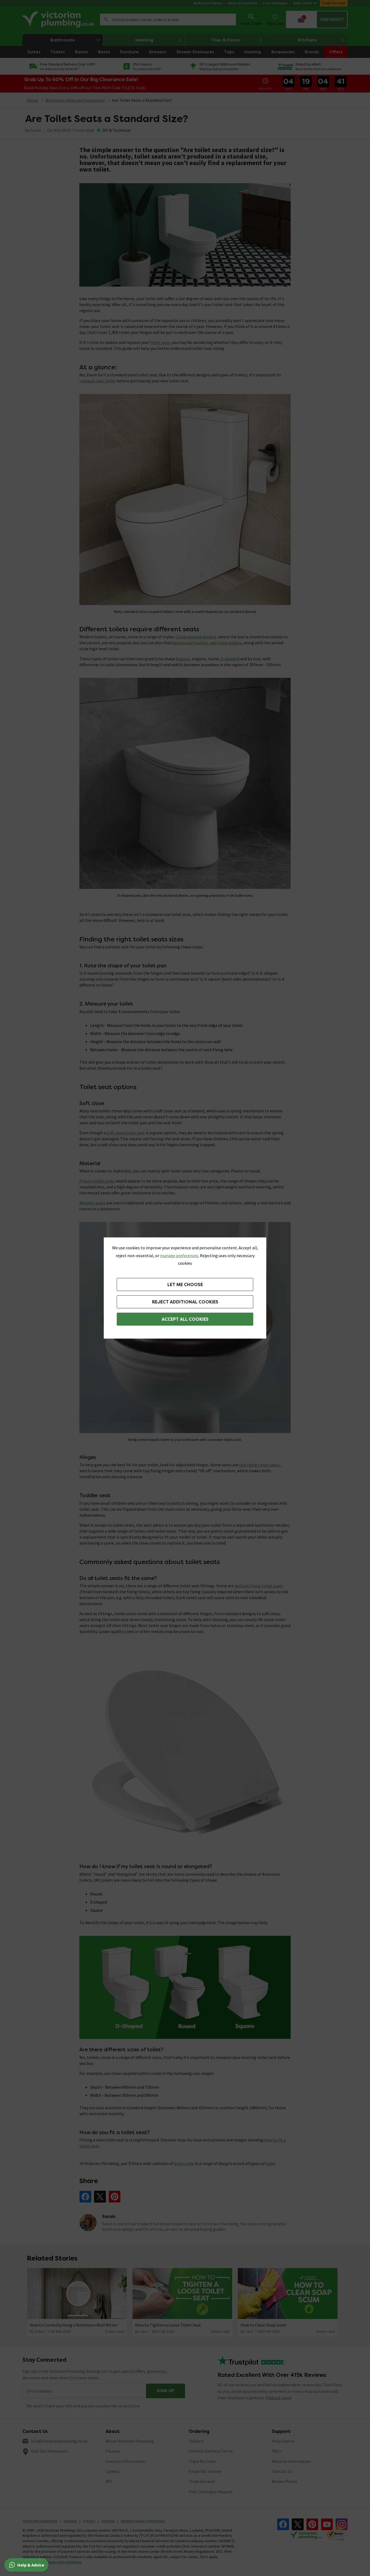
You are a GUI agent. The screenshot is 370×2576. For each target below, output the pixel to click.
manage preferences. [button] (180, 1256)
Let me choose (185, 1285)
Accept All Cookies (185, 1319)
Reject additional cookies (185, 1302)
